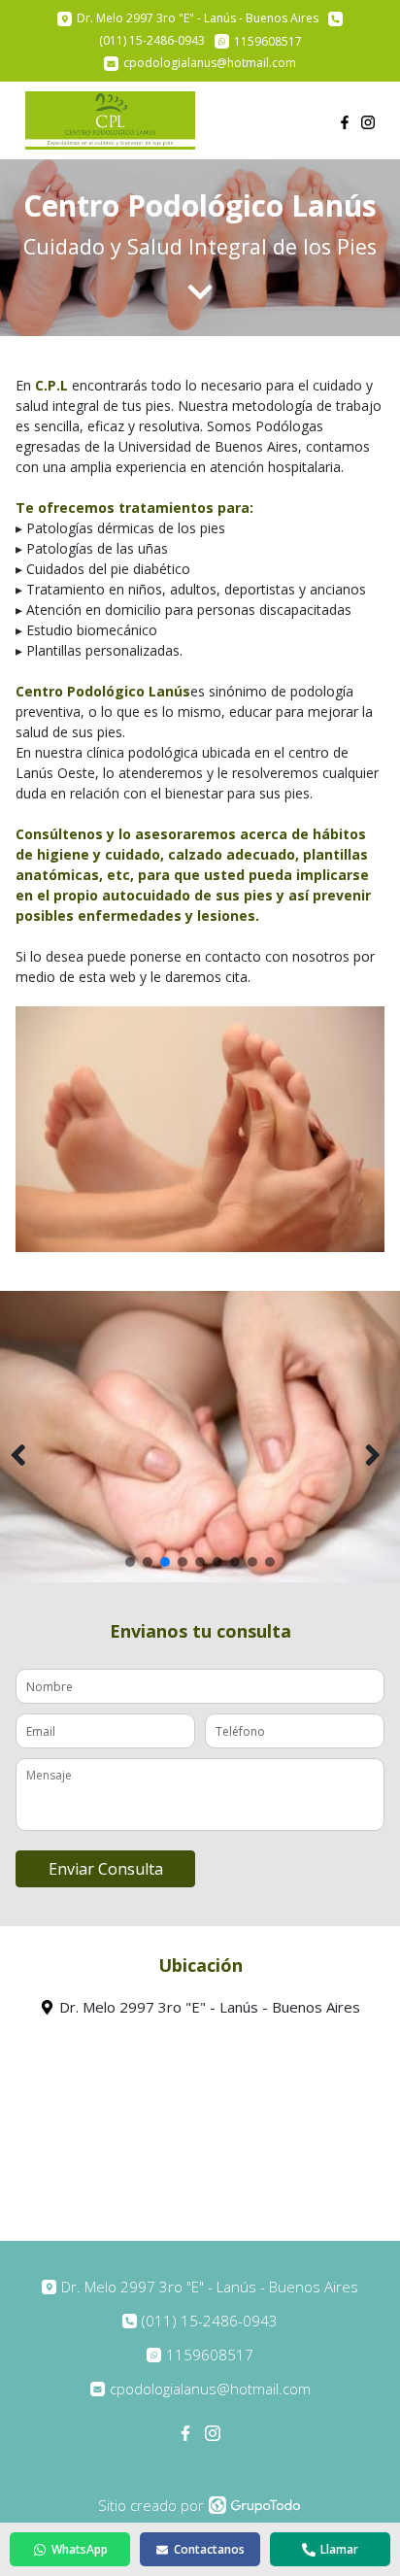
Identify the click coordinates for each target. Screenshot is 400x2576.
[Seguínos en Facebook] (345, 120)
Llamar (339, 2549)
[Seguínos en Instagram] (368, 120)
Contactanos (209, 2549)
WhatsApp (80, 2549)
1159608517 (210, 2355)
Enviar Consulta (106, 1869)
